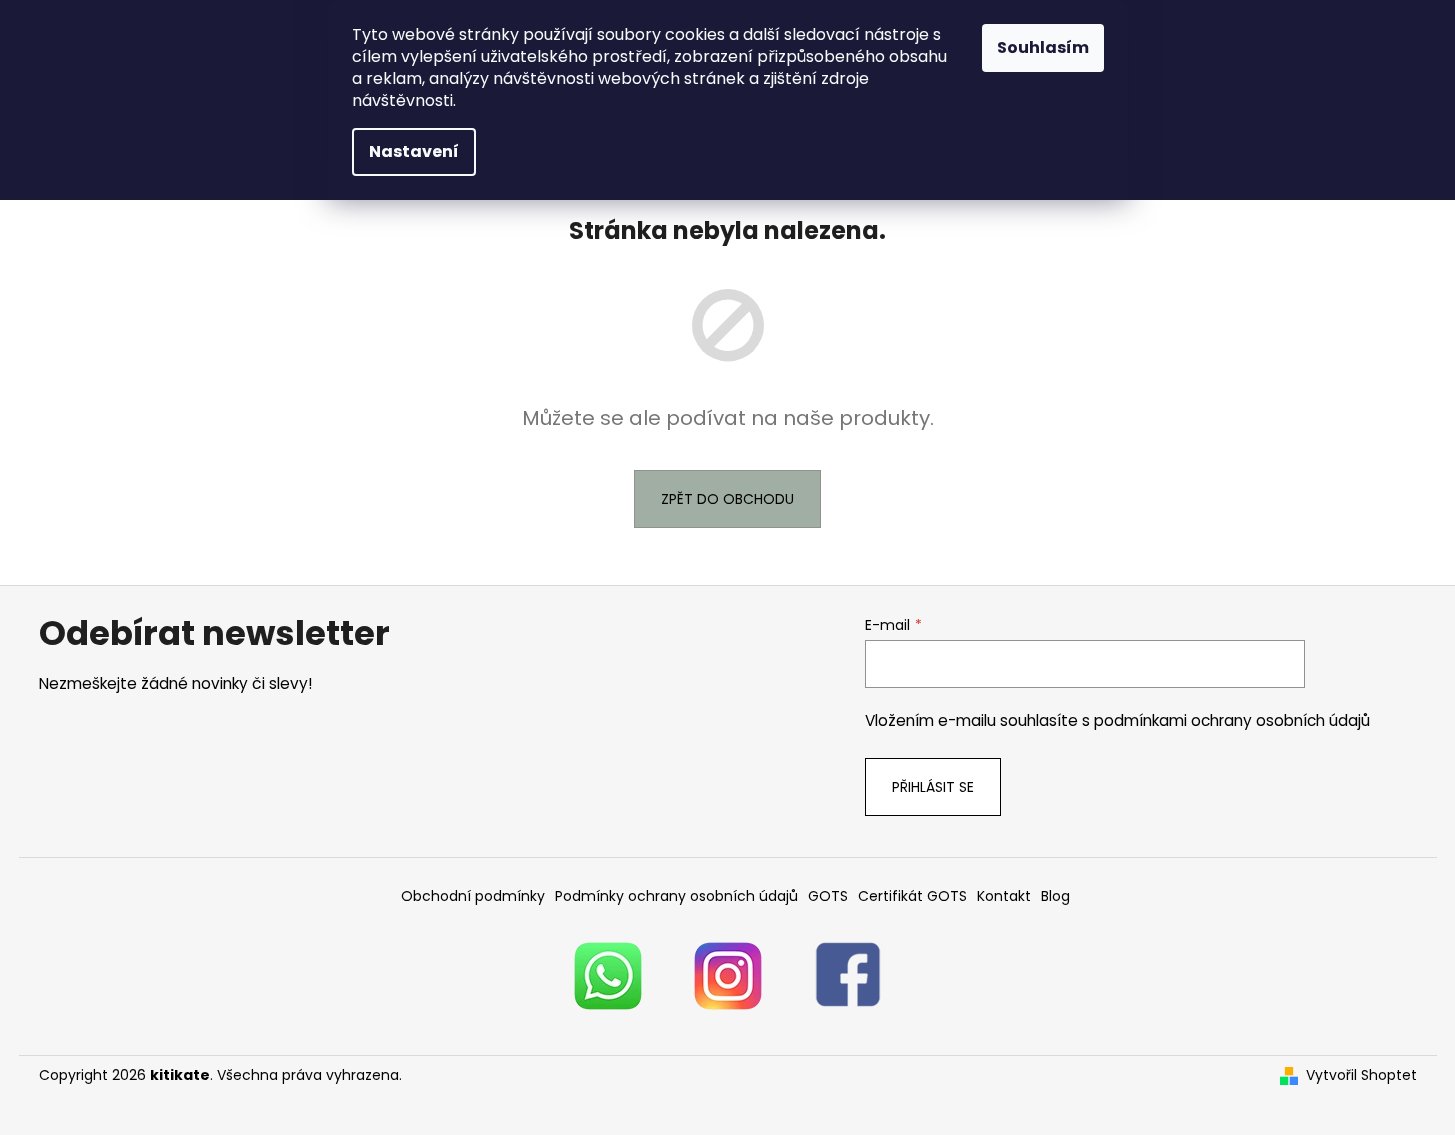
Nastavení (414, 151)
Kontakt (1004, 896)
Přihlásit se (933, 787)
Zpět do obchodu (727, 499)
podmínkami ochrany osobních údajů (1232, 720)
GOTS (828, 896)
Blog (1055, 896)
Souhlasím (1043, 47)
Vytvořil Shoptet (1361, 1075)
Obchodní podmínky (473, 896)
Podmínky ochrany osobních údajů (676, 896)
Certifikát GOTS (912, 896)
